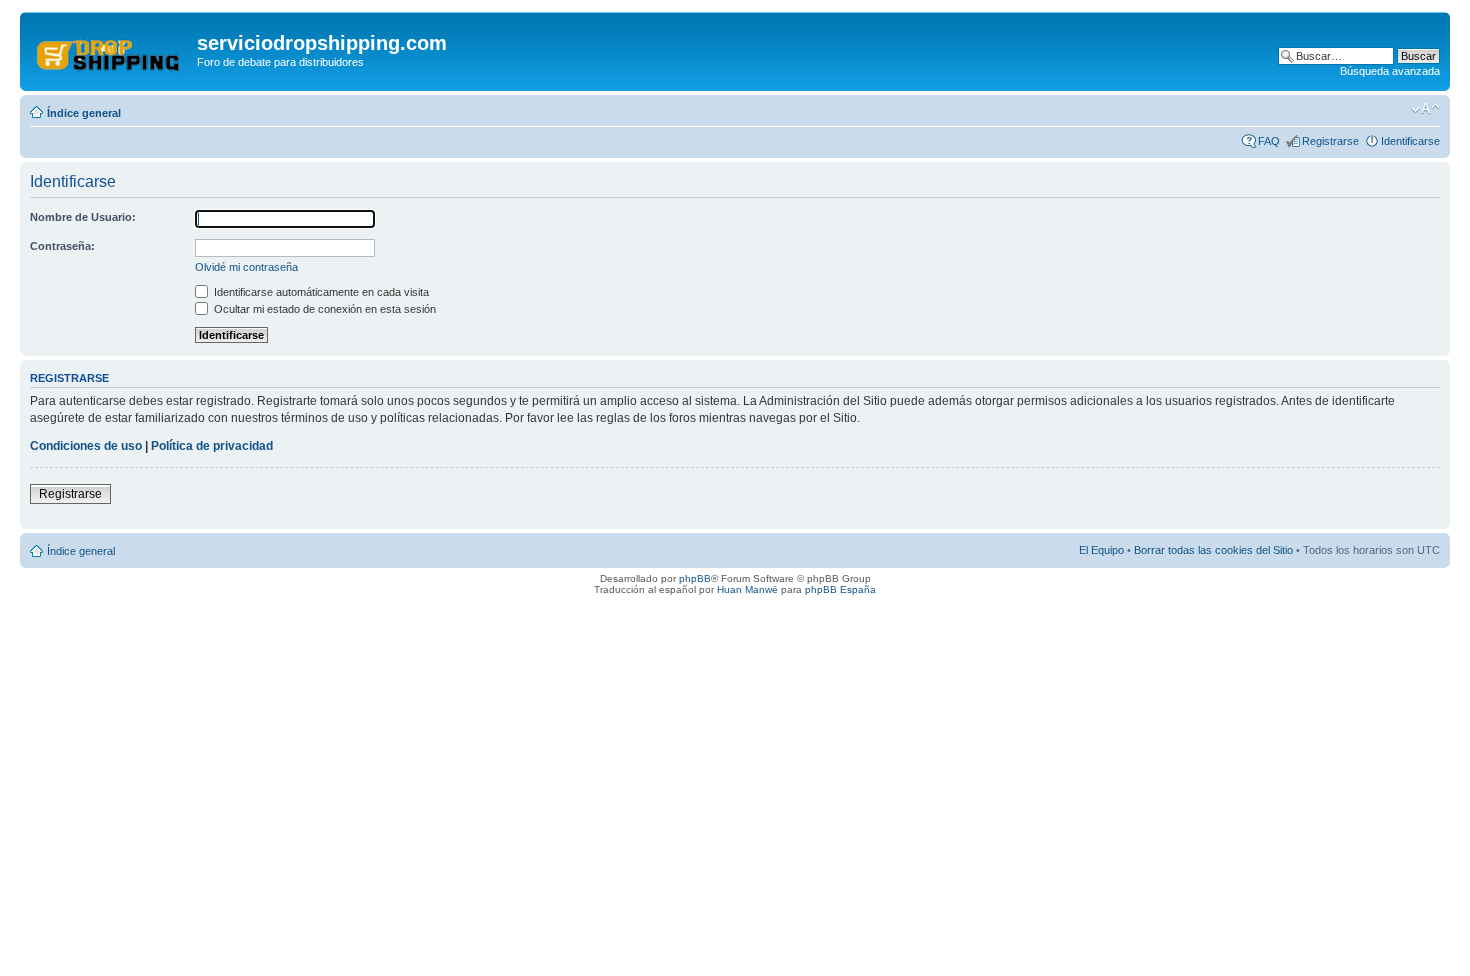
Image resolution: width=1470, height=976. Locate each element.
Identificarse (1410, 141)
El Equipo (1101, 550)
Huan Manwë (747, 589)
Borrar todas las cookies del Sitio (1213, 550)
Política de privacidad (212, 446)
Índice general (84, 113)
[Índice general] (111, 49)
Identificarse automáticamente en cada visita (320, 292)
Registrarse (1330, 141)
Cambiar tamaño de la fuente (1425, 109)
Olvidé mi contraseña (246, 267)
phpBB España (840, 589)
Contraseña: (62, 246)
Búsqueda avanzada (1390, 71)
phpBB (695, 578)
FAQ (1269, 141)
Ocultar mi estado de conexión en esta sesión (323, 309)
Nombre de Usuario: (83, 217)
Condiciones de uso (86, 446)
